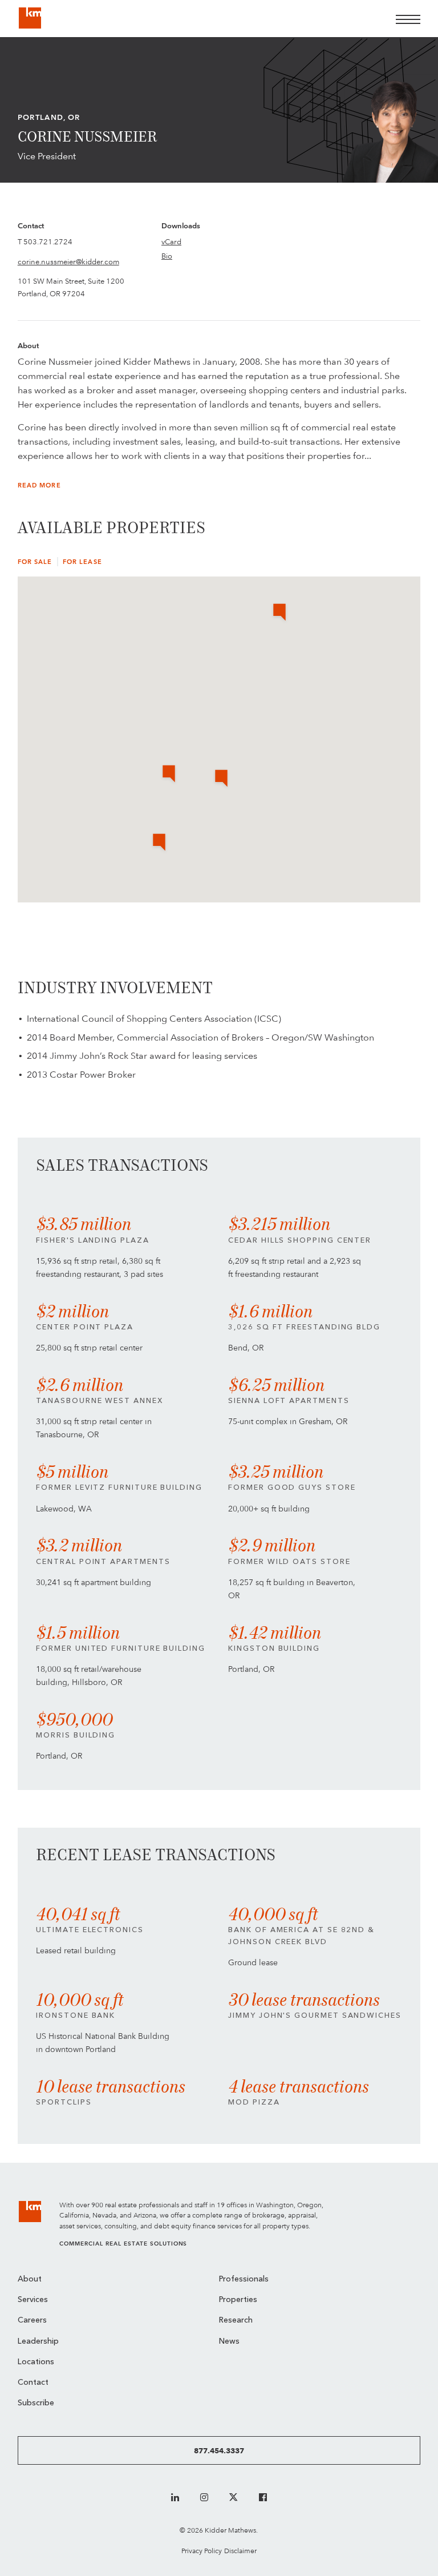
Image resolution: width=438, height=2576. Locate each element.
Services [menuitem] (33, 2300)
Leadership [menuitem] (38, 2342)
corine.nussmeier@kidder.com (68, 261)
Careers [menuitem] (32, 2321)
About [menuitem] (30, 2279)
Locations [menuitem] (36, 2362)
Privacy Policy (202, 2551)
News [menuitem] (229, 2342)
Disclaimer (240, 2551)
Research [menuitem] (236, 2321)
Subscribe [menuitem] (36, 2403)
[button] (221, 779)
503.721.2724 (48, 241)
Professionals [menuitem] (244, 2279)
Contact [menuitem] (33, 2383)
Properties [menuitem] (238, 2300)
